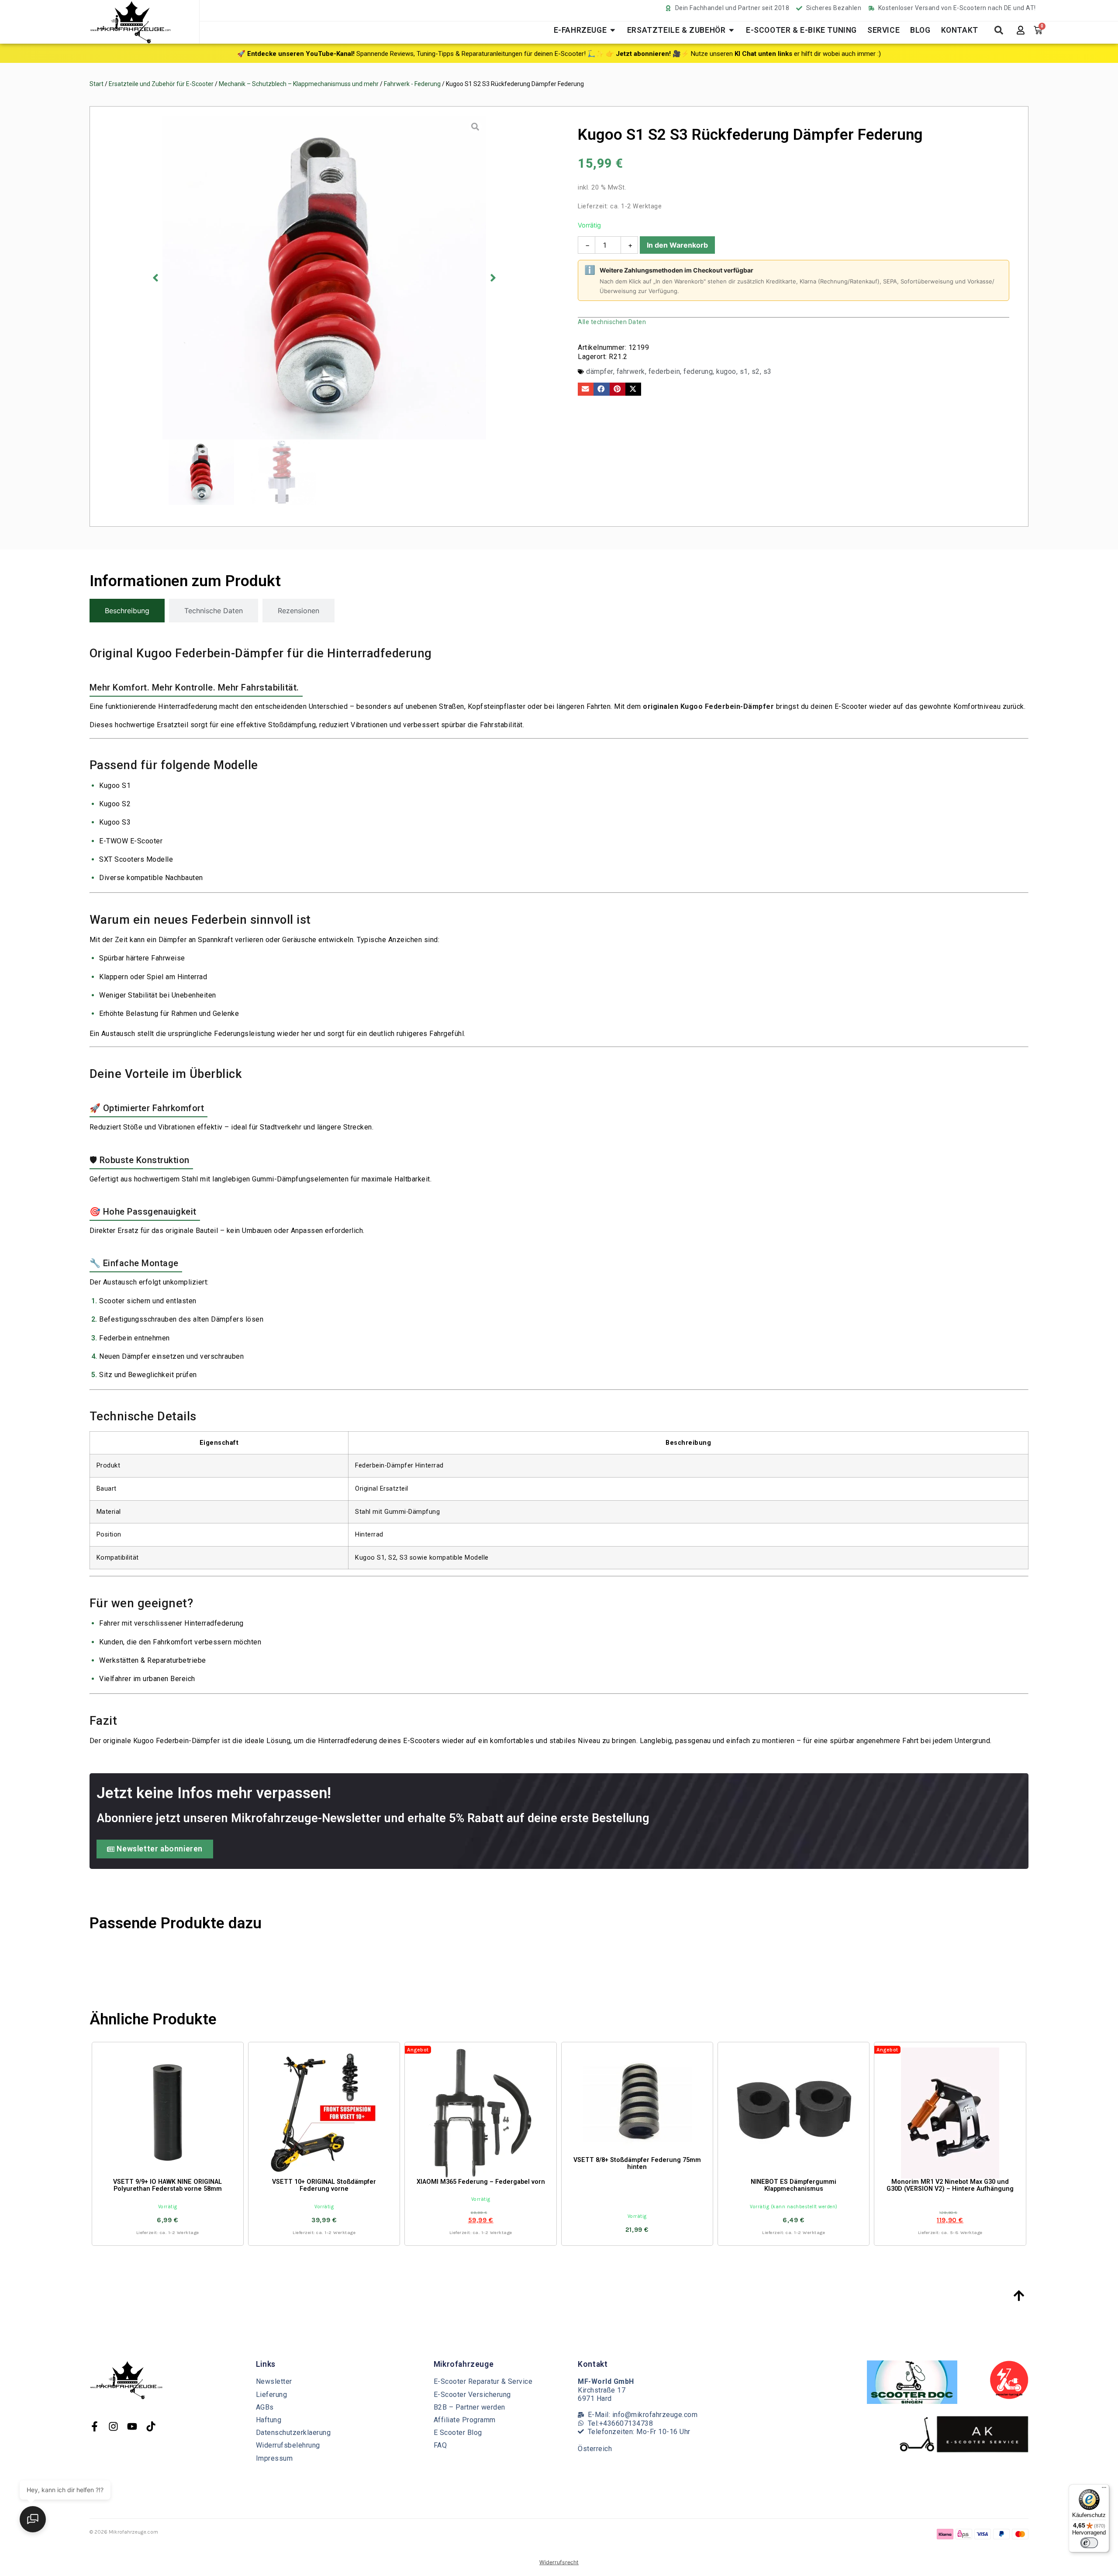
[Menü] (1104, 2490)
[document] (559, 1288)
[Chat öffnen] (33, 2519)
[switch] (1089, 2543)
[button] (330, 2424)
